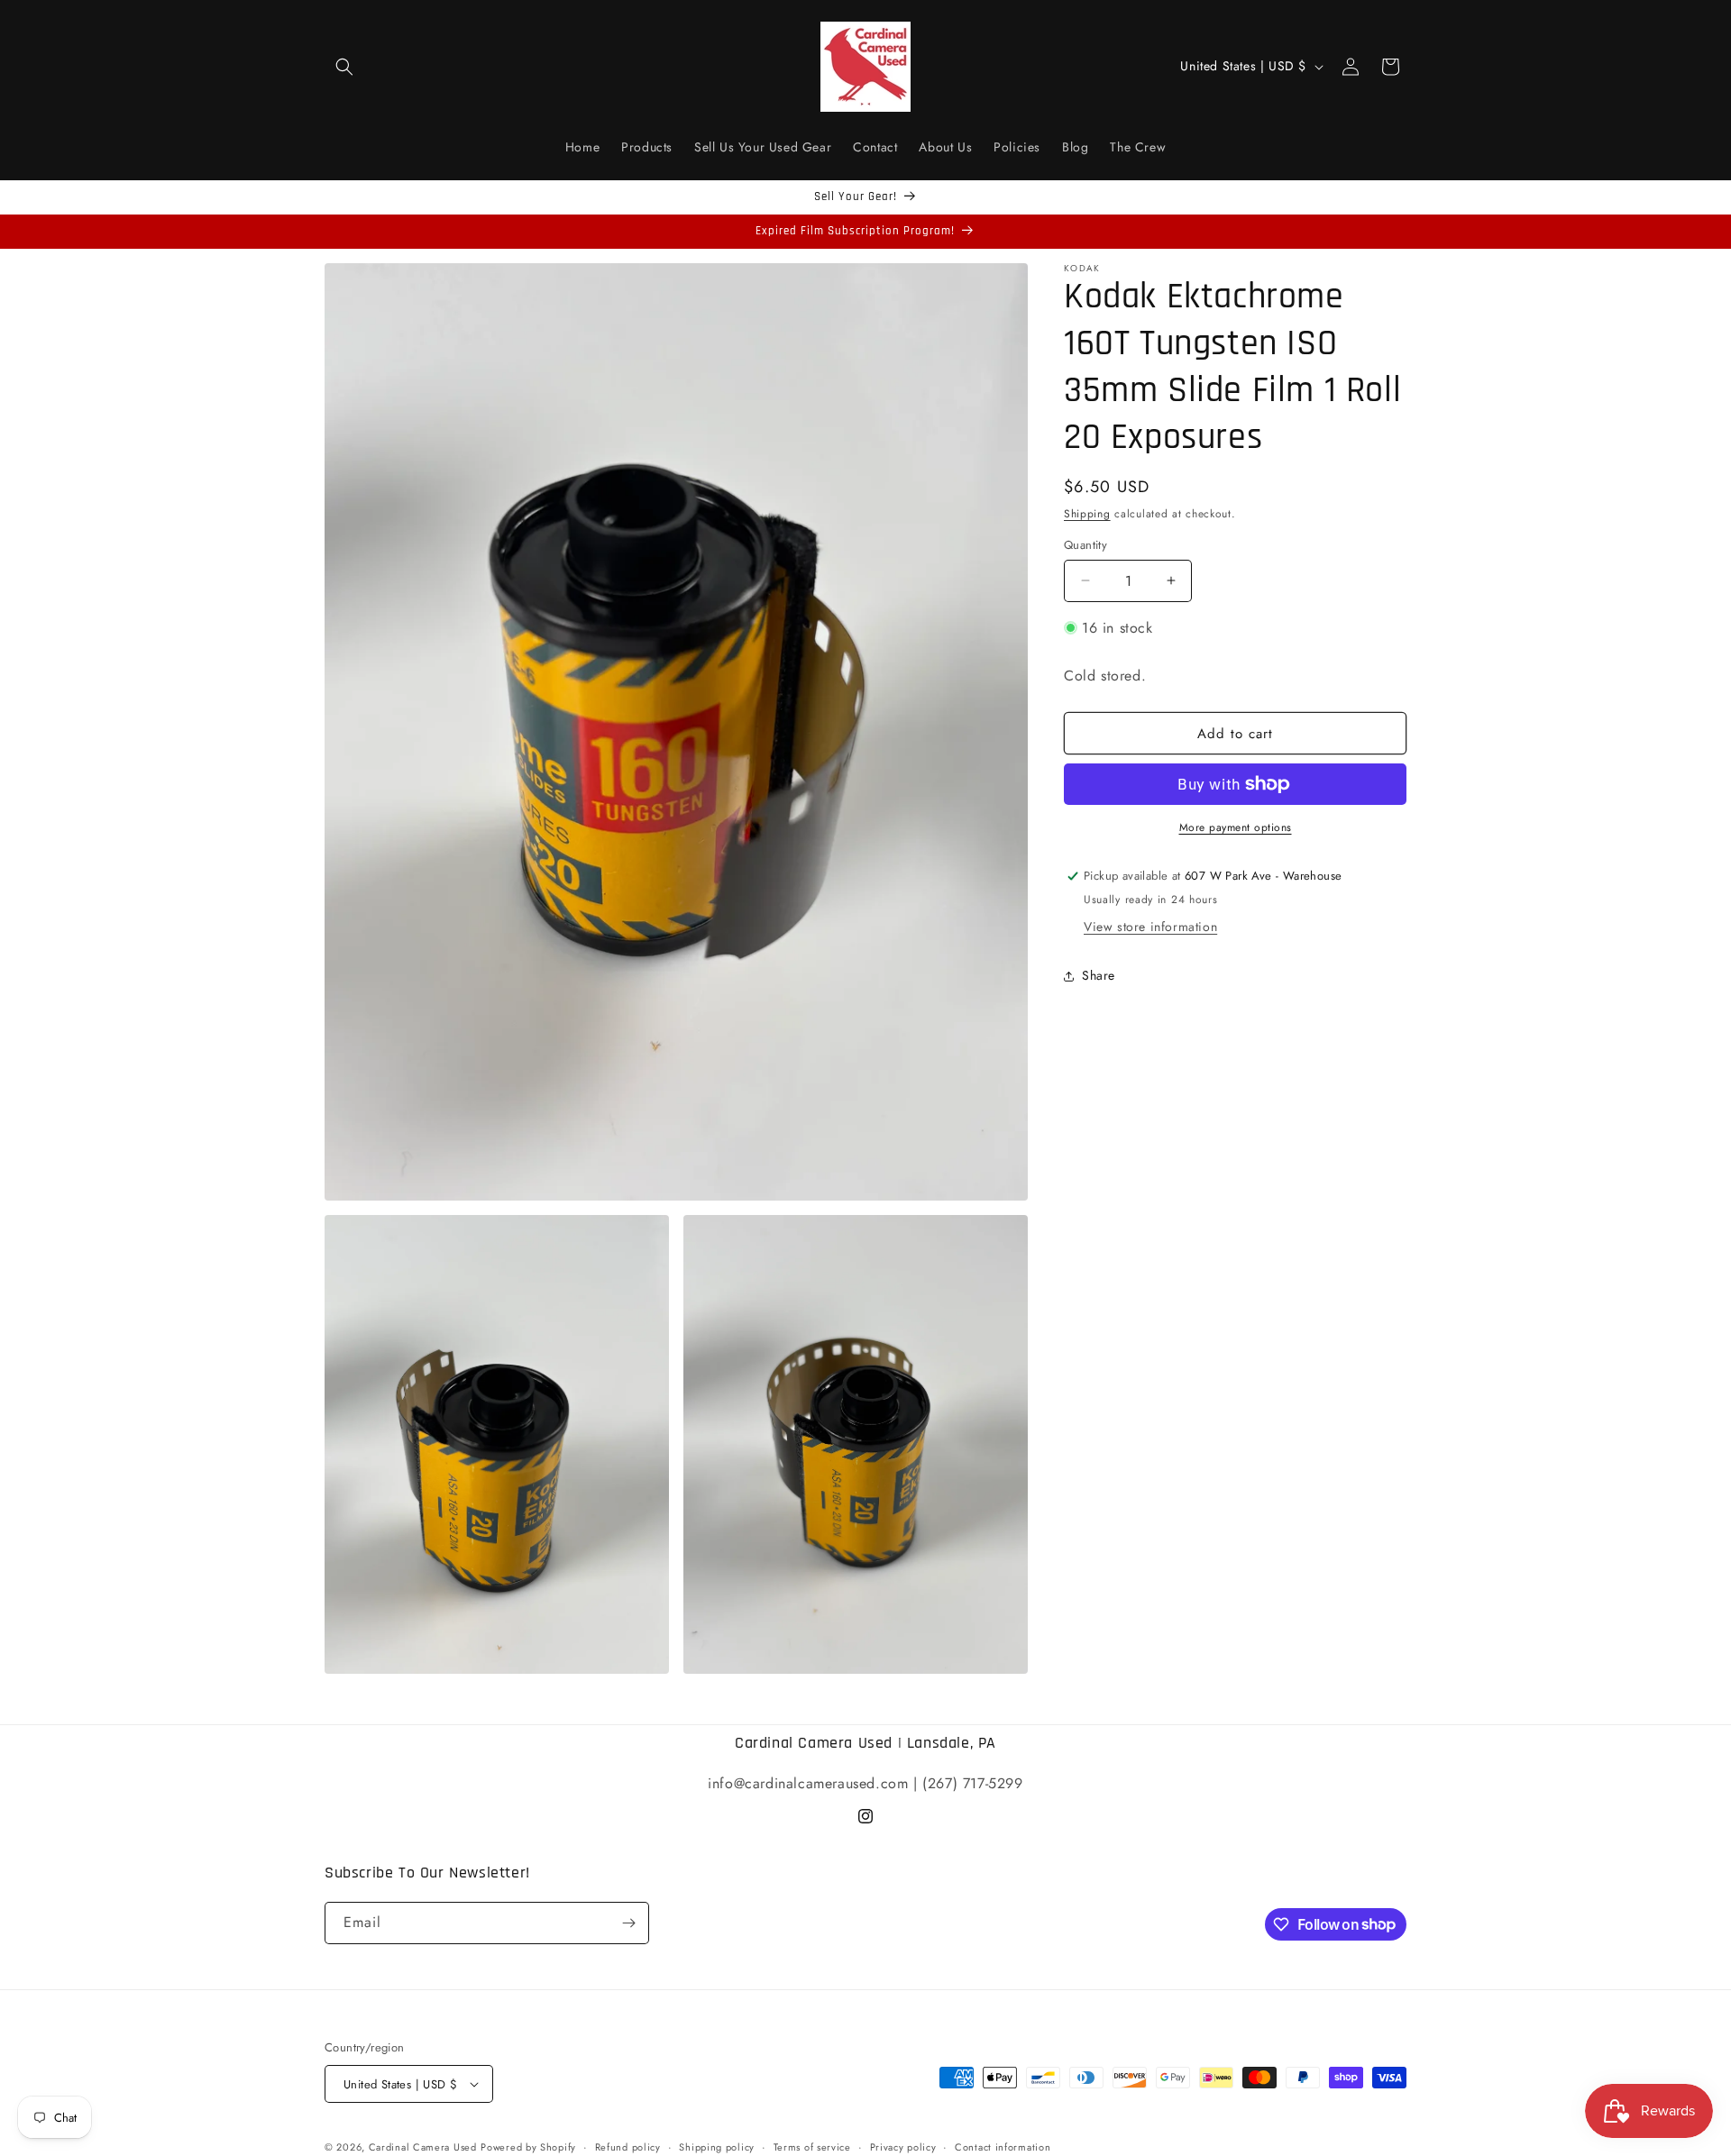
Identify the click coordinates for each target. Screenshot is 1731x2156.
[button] (344, 67)
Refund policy (628, 2147)
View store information (1150, 927)
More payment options (1236, 827)
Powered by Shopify (528, 2147)
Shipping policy (717, 2147)
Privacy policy (903, 2147)
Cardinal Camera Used (423, 2147)
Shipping (1087, 514)
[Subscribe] (628, 1923)
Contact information (1003, 2147)
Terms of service (812, 2147)
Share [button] (1099, 975)
